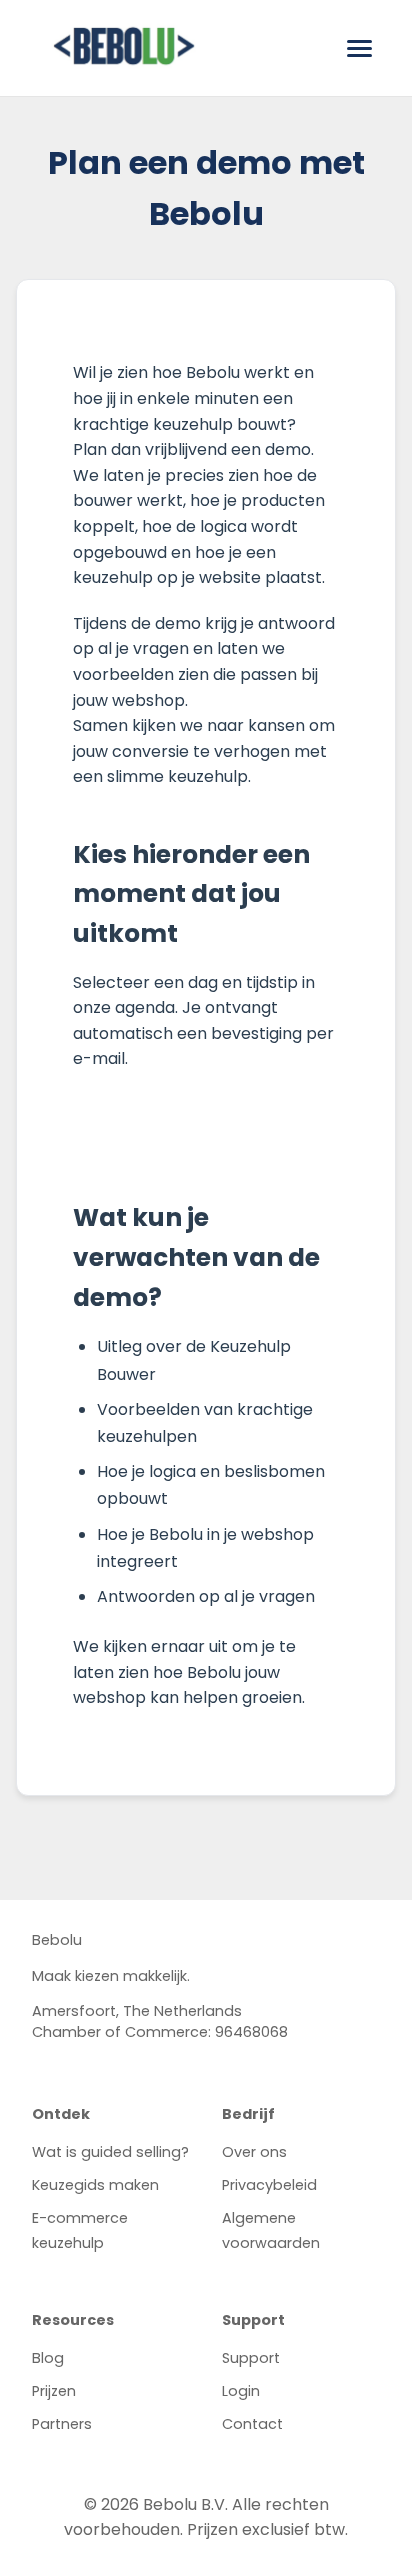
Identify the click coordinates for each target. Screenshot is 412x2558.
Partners (62, 2424)
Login (241, 2391)
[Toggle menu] (359, 48)
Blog (48, 2358)
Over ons (254, 2152)
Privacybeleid (269, 2185)
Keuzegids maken (95, 2185)
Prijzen (54, 2391)
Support (251, 2358)
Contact (252, 2424)
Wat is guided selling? (110, 2152)
